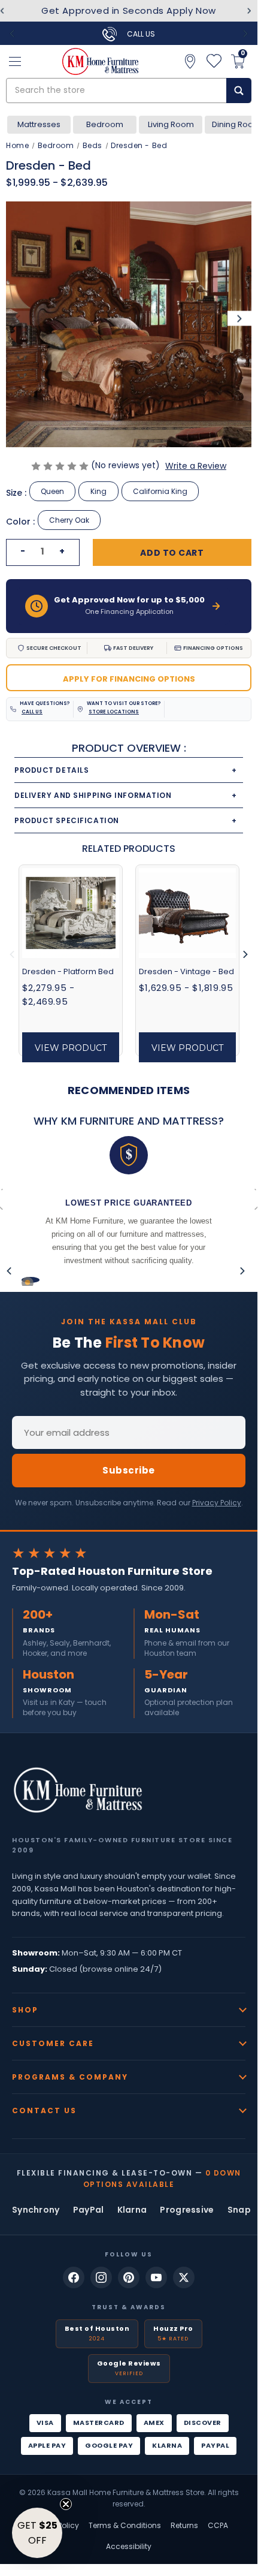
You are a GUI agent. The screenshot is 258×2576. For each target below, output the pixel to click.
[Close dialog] (246, 1226)
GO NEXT (193, 1324)
